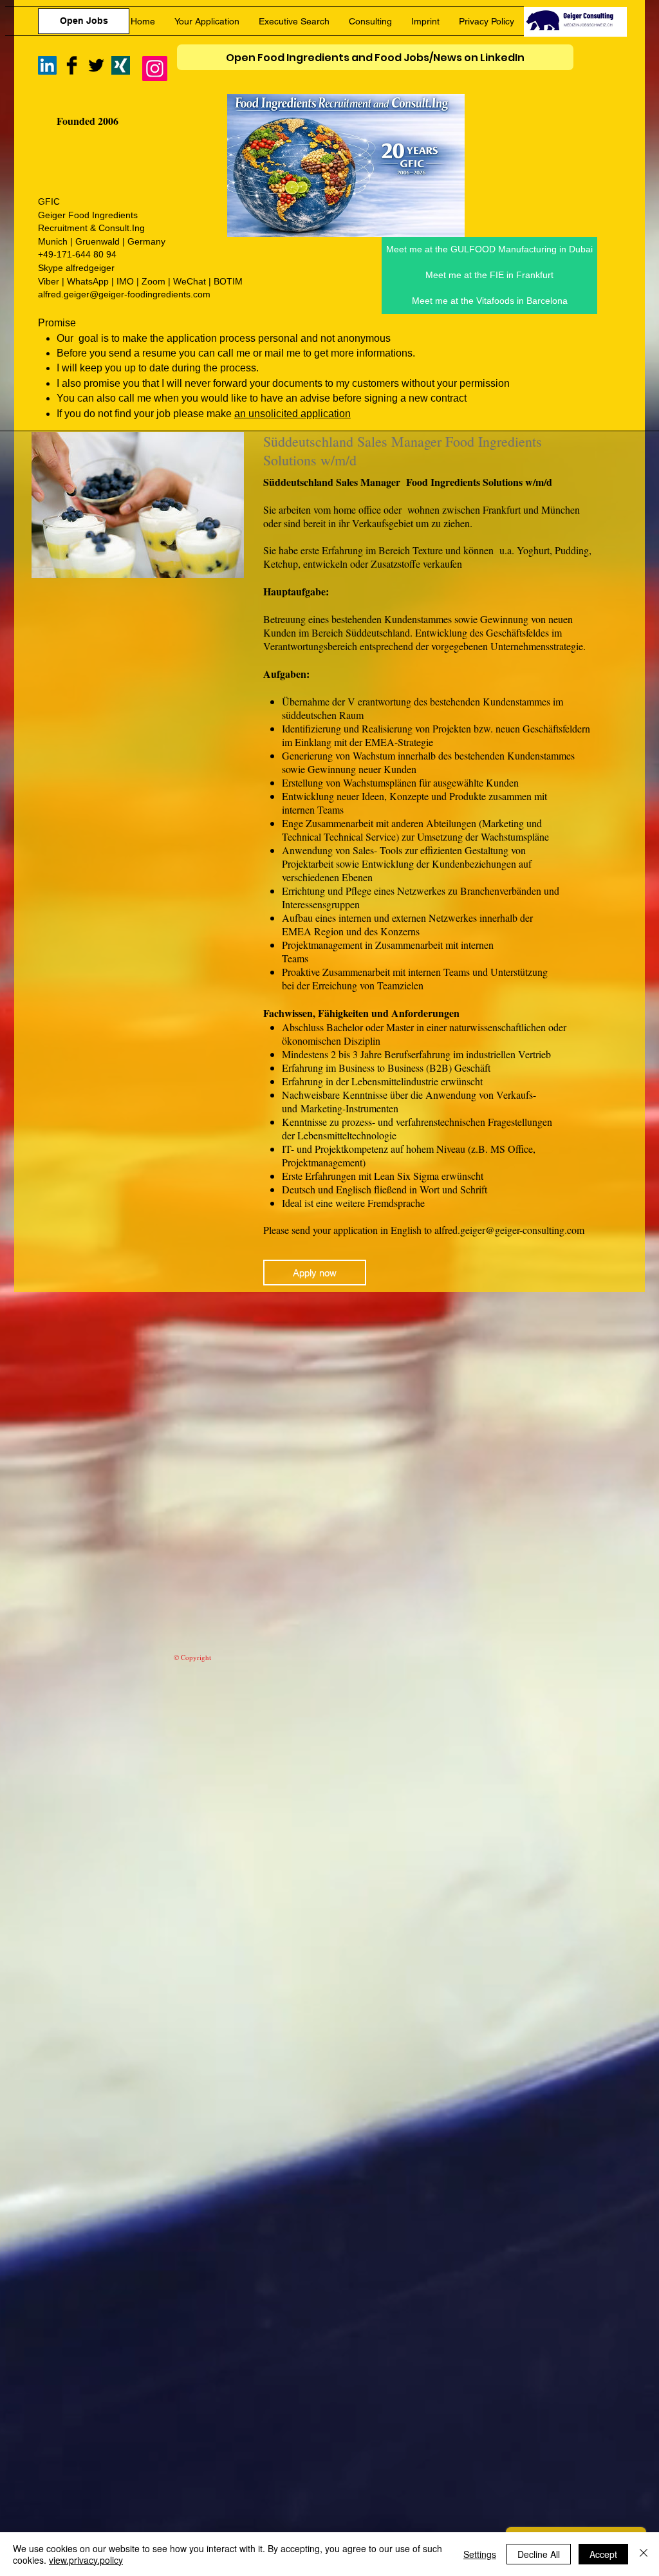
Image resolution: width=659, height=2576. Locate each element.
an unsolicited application (292, 414)
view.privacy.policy (86, 2560)
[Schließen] (644, 2554)
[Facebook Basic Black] (72, 65)
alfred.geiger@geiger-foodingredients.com (124, 294)
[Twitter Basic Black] (96, 65)
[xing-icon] (121, 65)
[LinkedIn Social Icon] (47, 65)
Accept (603, 2554)
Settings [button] (480, 2554)
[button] (489, 301)
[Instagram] (155, 69)
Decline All (539, 2554)
